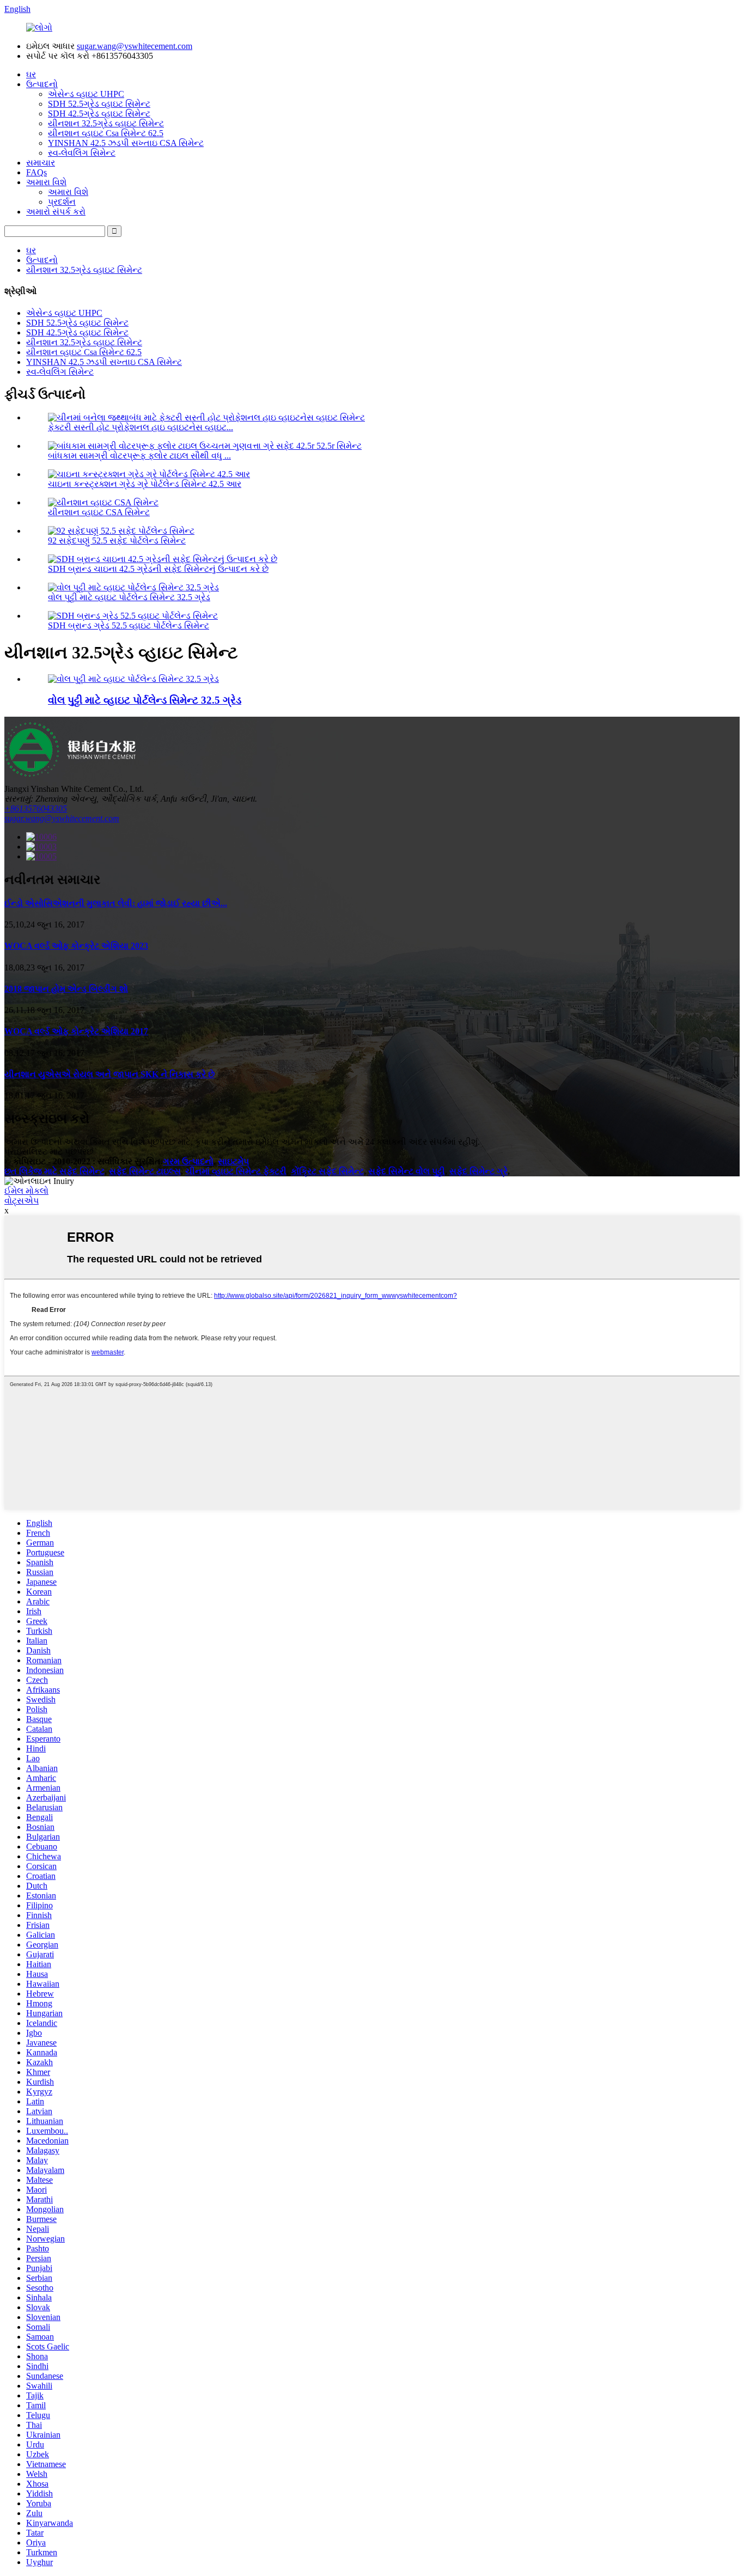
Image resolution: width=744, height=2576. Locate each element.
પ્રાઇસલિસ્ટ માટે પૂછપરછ (49, 1152)
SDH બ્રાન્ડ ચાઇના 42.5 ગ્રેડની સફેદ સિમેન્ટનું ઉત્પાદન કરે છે (158, 569)
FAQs (36, 172)
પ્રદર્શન (62, 202)
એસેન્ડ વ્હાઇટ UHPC (86, 94)
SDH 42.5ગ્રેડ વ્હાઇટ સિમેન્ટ (99, 114)
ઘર (31, 74)
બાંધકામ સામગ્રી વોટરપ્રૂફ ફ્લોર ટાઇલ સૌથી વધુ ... (139, 456)
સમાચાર (41, 163)
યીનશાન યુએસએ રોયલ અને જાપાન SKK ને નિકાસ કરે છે (109, 1074)
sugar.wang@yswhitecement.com (135, 46)
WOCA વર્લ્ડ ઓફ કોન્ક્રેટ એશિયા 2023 (76, 946)
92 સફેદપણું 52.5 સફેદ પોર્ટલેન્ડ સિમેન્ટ (117, 541)
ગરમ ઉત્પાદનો (188, 1161)
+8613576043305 (36, 808)
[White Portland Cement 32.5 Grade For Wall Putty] (133, 679)
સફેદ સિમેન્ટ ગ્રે (478, 1171)
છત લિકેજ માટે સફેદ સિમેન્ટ (54, 1171)
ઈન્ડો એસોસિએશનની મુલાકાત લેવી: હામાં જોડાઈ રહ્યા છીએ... (116, 903)
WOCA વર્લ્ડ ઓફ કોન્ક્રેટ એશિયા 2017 (76, 1031)
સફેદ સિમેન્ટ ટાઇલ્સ (145, 1171)
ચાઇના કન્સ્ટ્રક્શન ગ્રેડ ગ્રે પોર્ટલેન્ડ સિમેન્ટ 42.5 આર (145, 484)
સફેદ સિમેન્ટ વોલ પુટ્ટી (407, 1171)
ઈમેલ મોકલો (26, 1191)
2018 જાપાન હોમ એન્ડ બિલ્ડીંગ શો (66, 989)
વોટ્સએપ (22, 1201)
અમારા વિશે (46, 182)
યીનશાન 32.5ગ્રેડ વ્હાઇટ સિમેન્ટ (106, 123)
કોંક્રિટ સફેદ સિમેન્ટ (327, 1171)
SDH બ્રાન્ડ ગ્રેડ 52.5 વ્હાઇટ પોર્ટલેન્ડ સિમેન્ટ (129, 625)
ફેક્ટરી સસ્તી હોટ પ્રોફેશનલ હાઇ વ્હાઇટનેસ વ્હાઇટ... (141, 427)
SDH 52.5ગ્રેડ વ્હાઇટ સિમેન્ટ (99, 104)
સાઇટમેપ (233, 1161)
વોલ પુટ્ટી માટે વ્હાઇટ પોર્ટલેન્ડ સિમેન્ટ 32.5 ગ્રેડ (129, 597)
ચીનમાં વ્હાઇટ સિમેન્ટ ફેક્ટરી (236, 1171)
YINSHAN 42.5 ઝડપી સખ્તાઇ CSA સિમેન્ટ (126, 143)
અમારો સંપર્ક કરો (56, 212)
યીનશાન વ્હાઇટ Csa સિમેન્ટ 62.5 (106, 133)
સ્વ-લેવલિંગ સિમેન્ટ (82, 153)
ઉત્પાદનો (42, 84)
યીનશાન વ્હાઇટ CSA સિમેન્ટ (99, 512)
